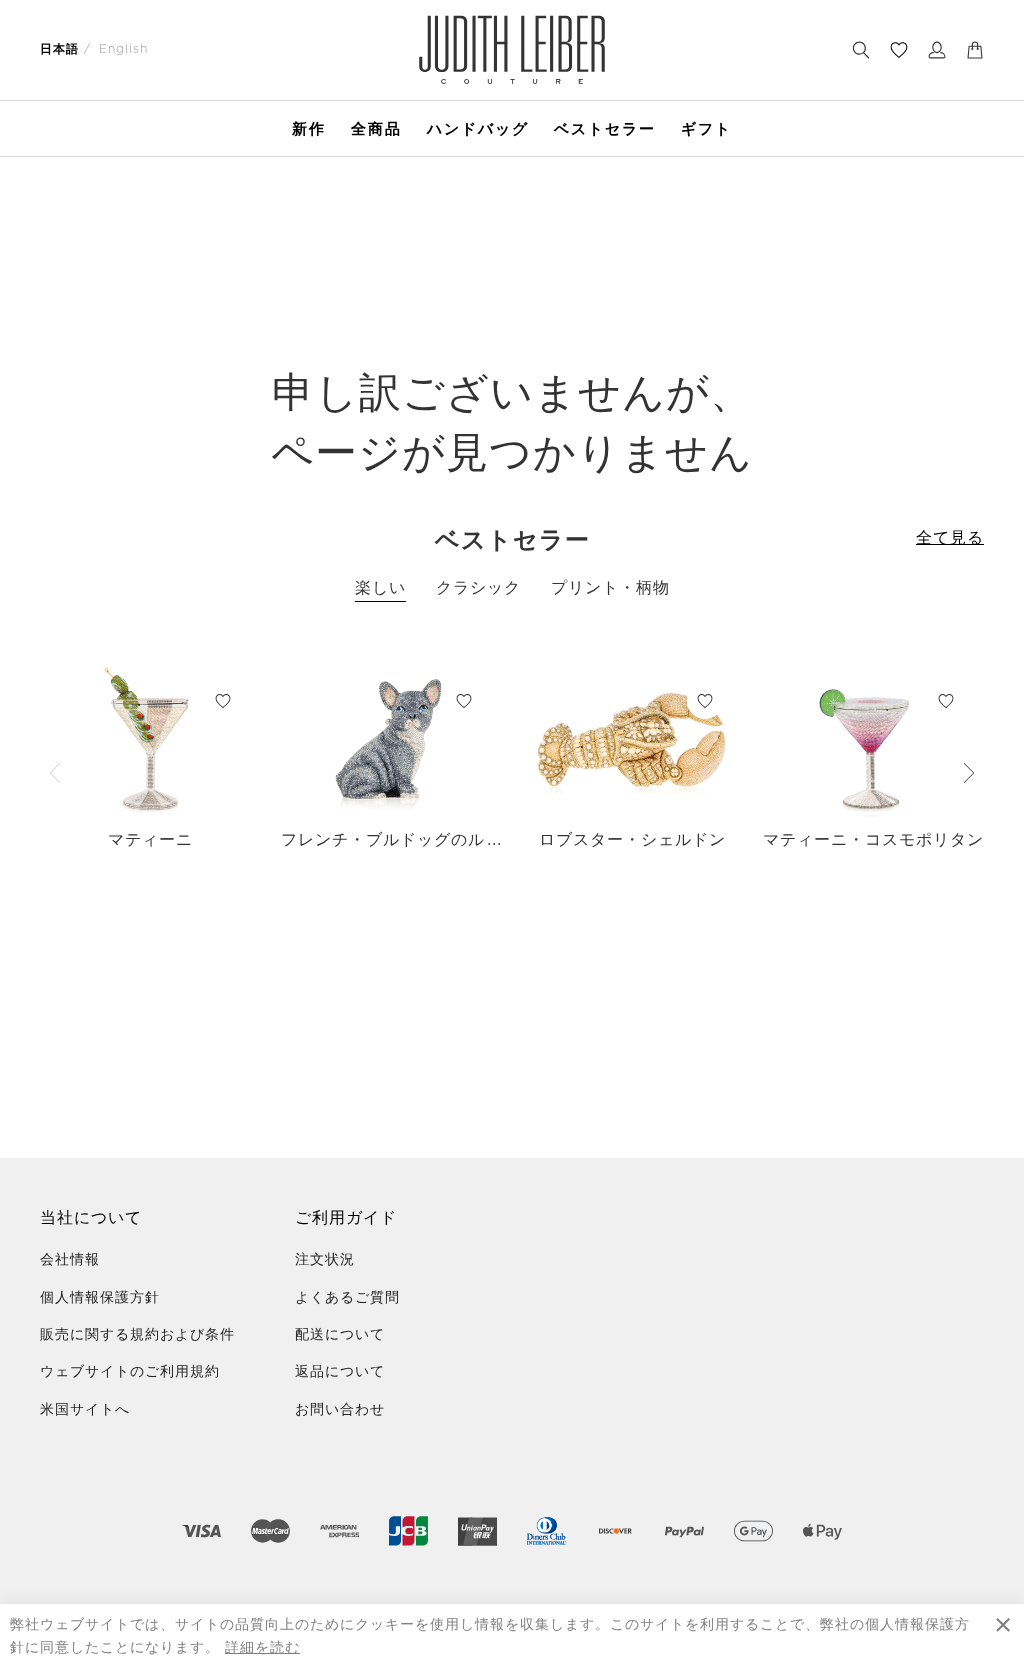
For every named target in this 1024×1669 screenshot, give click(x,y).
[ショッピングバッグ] (975, 50)
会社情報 (70, 1260)
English (123, 49)
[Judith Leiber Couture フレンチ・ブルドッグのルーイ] (391, 740)
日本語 (59, 49)
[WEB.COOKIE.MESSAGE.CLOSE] (1003, 1636)
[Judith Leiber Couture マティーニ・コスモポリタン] (873, 740)
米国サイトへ (85, 1410)
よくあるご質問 (347, 1298)
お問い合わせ (340, 1410)
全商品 (376, 128)
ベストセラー (605, 128)
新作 (309, 128)
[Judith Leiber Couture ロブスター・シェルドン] (632, 740)
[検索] (861, 50)
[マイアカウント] (937, 50)
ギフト (706, 128)
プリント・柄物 (610, 588)
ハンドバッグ (478, 128)
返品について (340, 1372)
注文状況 (325, 1260)
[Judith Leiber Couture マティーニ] (150, 740)
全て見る (950, 538)
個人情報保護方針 (100, 1298)
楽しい (380, 588)
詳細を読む (262, 1648)
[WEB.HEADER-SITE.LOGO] (512, 49)
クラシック (478, 588)
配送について (340, 1335)
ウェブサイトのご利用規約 (130, 1372)
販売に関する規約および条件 (137, 1335)
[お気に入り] (899, 50)
